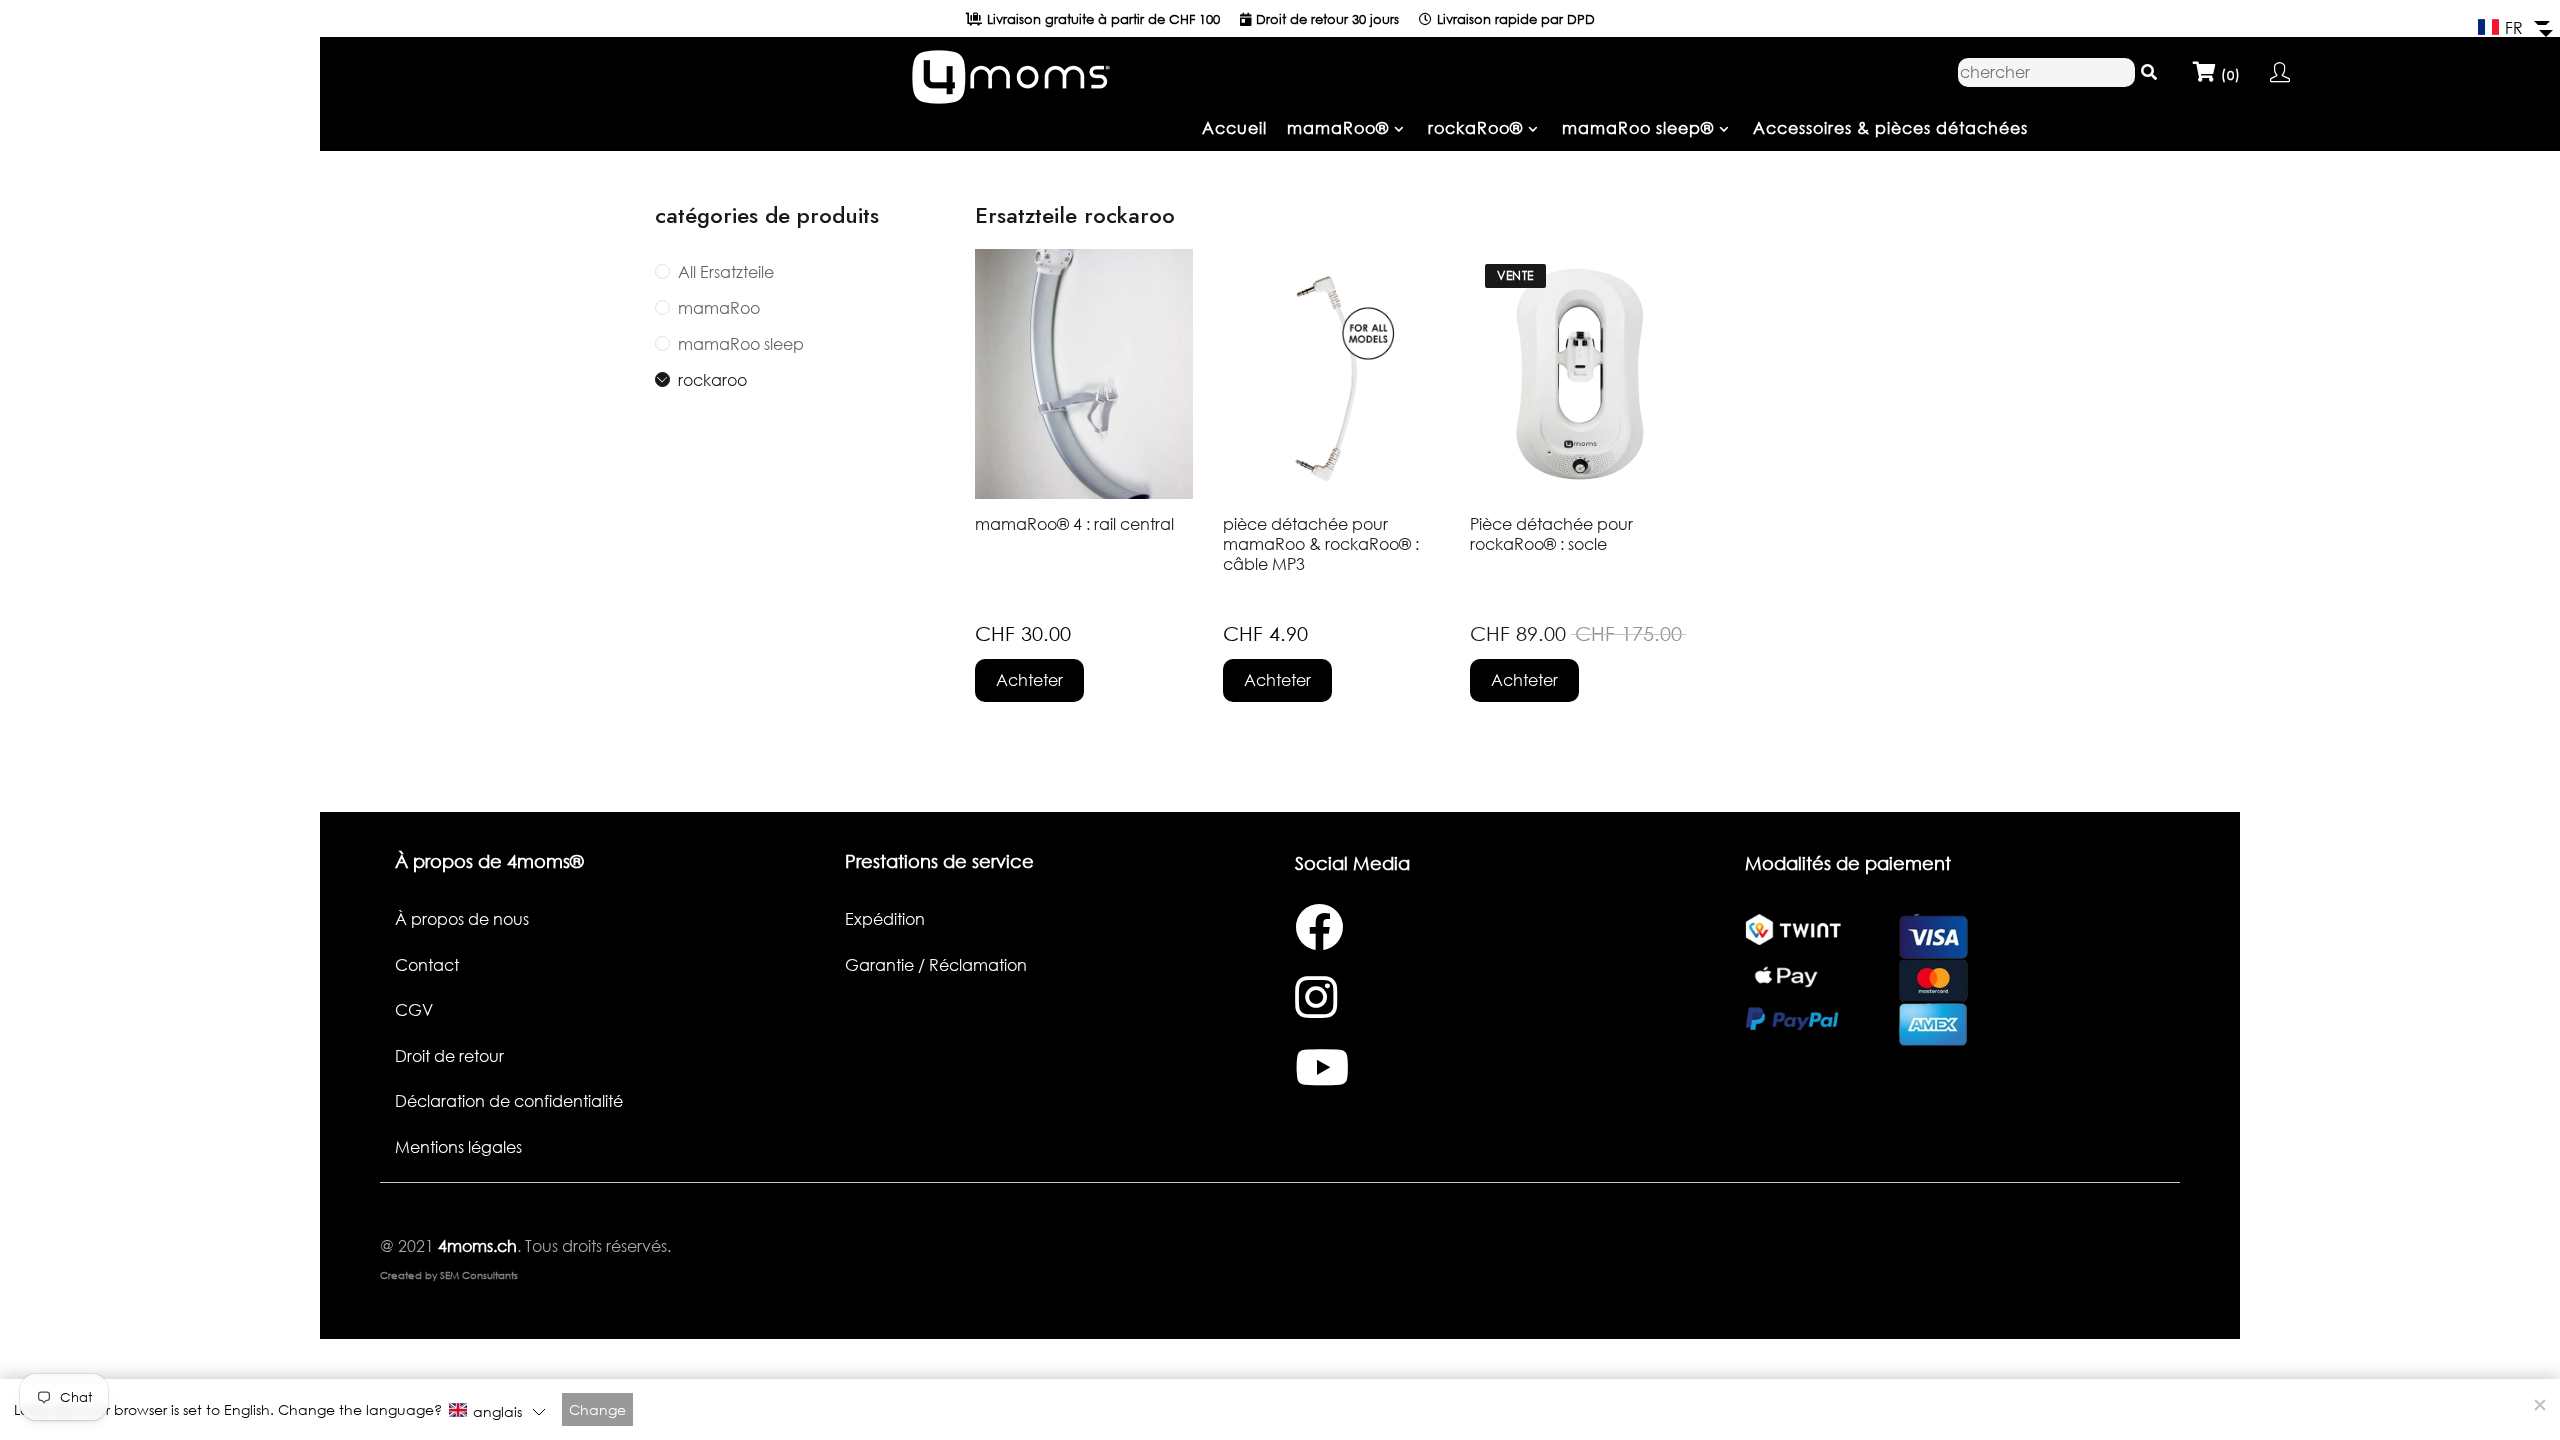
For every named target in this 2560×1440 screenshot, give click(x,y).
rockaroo (712, 380)
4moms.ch (475, 1246)
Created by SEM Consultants (449, 1275)
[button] (2514, 28)
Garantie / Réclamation (936, 965)
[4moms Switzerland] (1010, 72)
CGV (414, 1010)
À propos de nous (462, 919)
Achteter (1029, 680)
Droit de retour (449, 1056)
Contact (427, 965)
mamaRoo (719, 308)
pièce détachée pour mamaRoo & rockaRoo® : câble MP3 (1321, 544)
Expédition (885, 919)
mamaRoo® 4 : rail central (1074, 524)
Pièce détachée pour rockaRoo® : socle (1551, 534)
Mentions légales (458, 1147)
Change (597, 1409)
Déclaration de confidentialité (509, 1101)
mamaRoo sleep (741, 344)
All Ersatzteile (726, 272)
